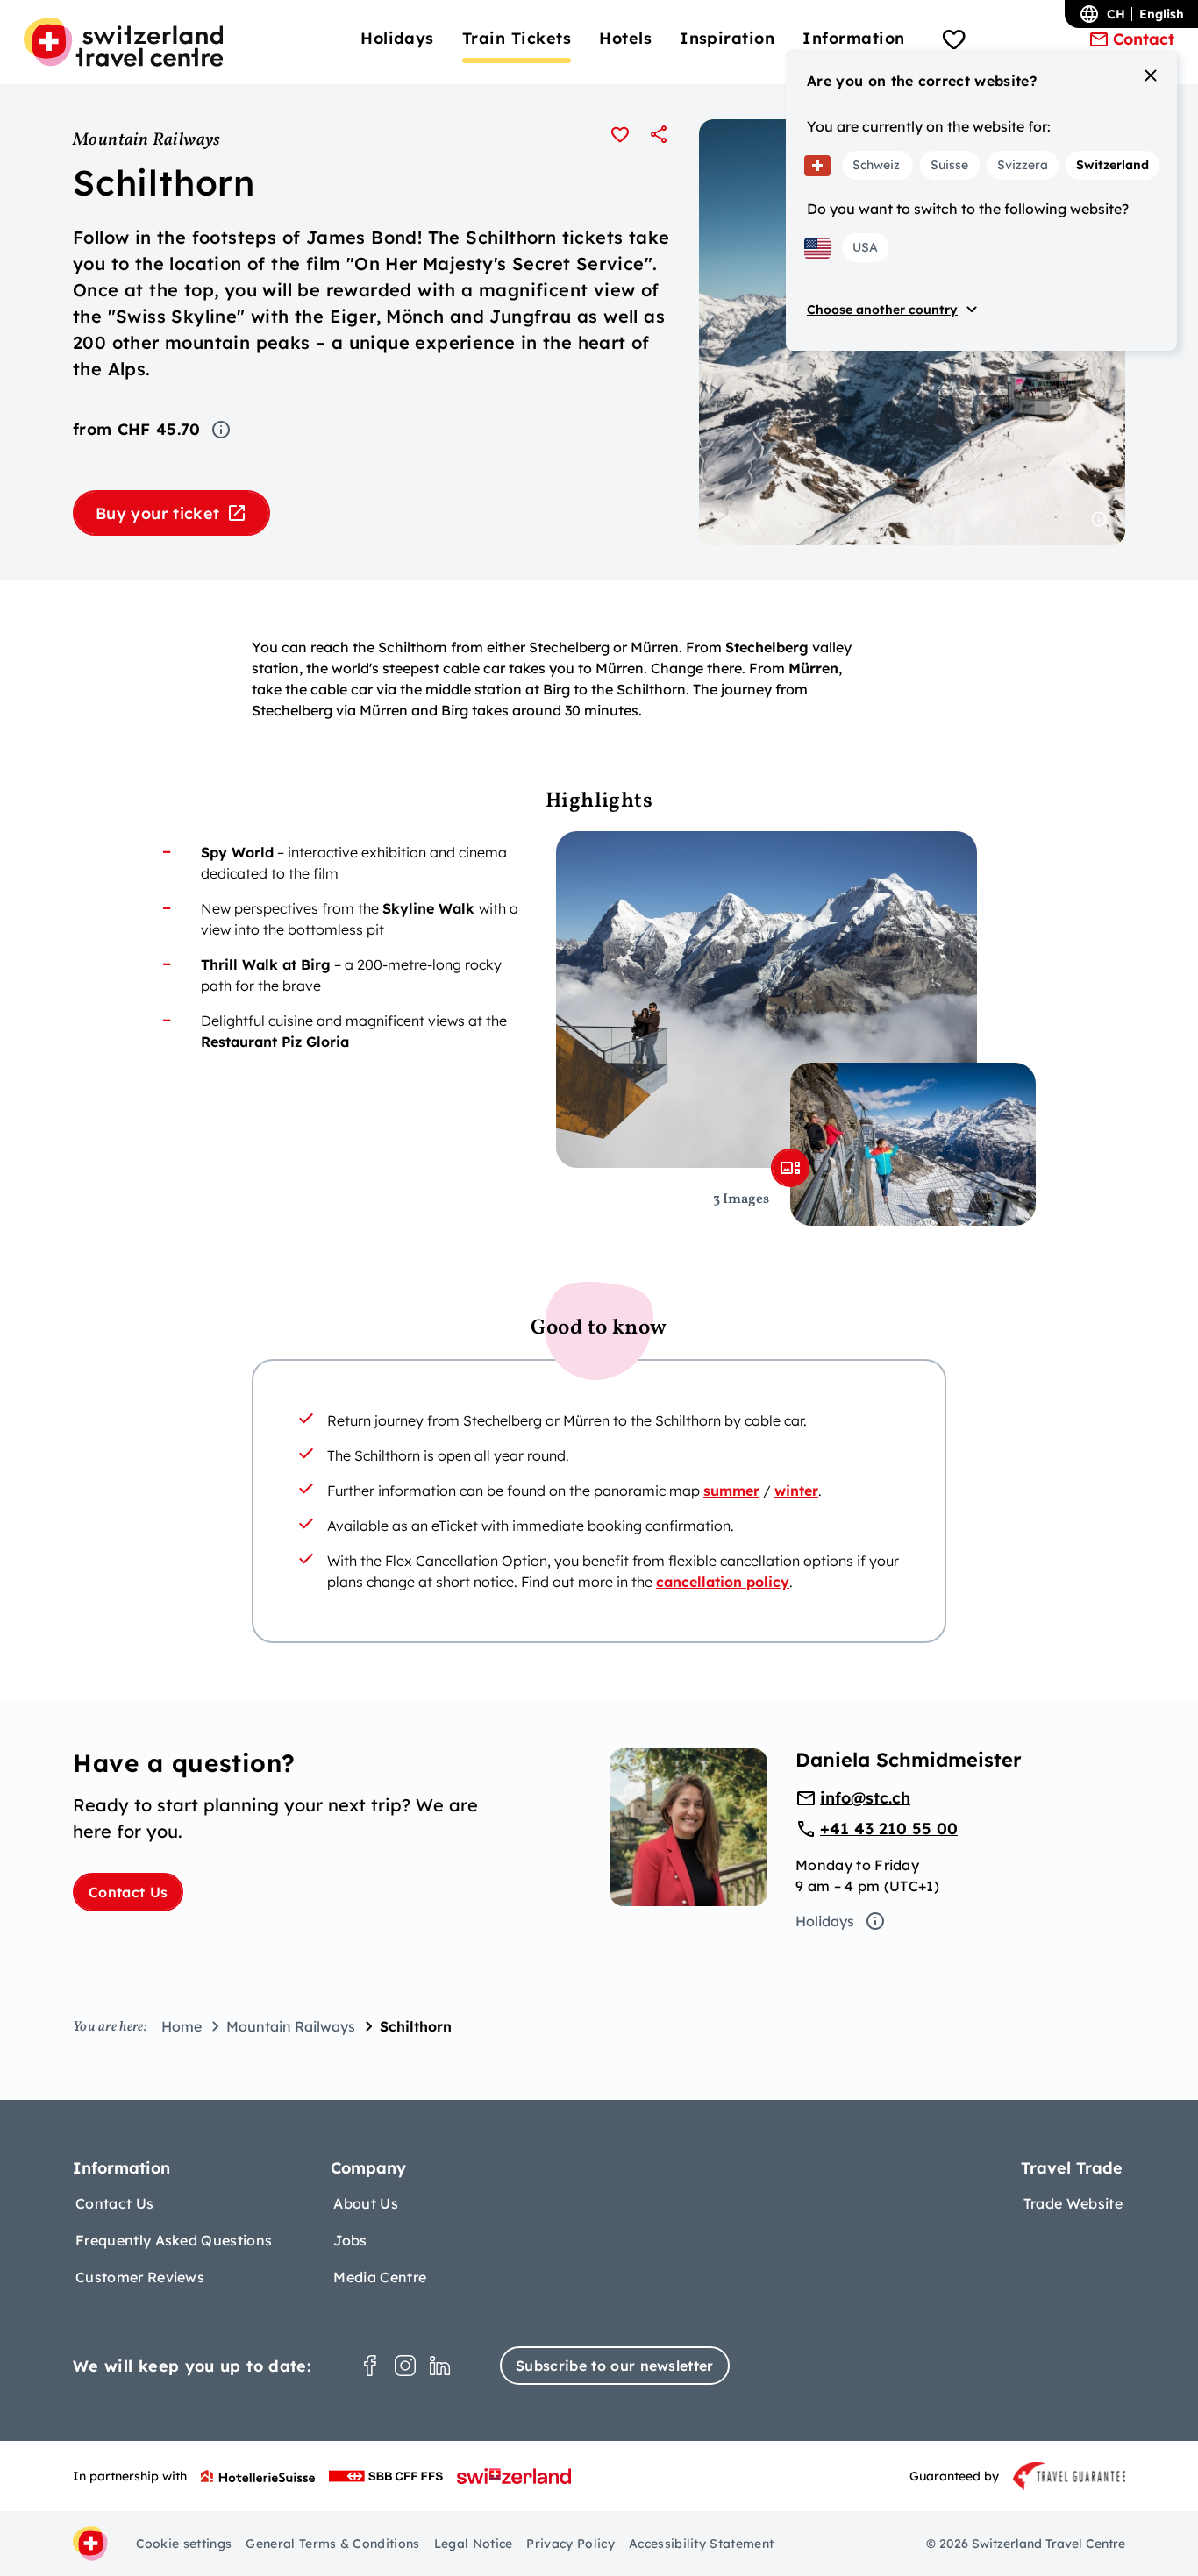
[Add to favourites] (620, 134)
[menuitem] (397, 38)
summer (731, 1491)
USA (865, 247)
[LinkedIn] (440, 2366)
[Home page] (123, 42)
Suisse (949, 165)
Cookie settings (184, 2544)
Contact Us (128, 1892)
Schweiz (876, 165)
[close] (1151, 75)
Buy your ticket (157, 513)
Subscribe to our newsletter (615, 2366)
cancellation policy (723, 1582)
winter (796, 1491)
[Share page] (659, 134)
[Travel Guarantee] (1069, 2476)
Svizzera (1023, 165)
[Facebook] (370, 2366)
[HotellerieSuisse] (258, 2476)
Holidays (825, 1921)
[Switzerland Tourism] (514, 2476)
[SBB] (386, 2476)
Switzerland (1112, 165)
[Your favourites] (954, 42)
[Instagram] (405, 2366)
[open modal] (790, 1168)
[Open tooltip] (221, 430)
